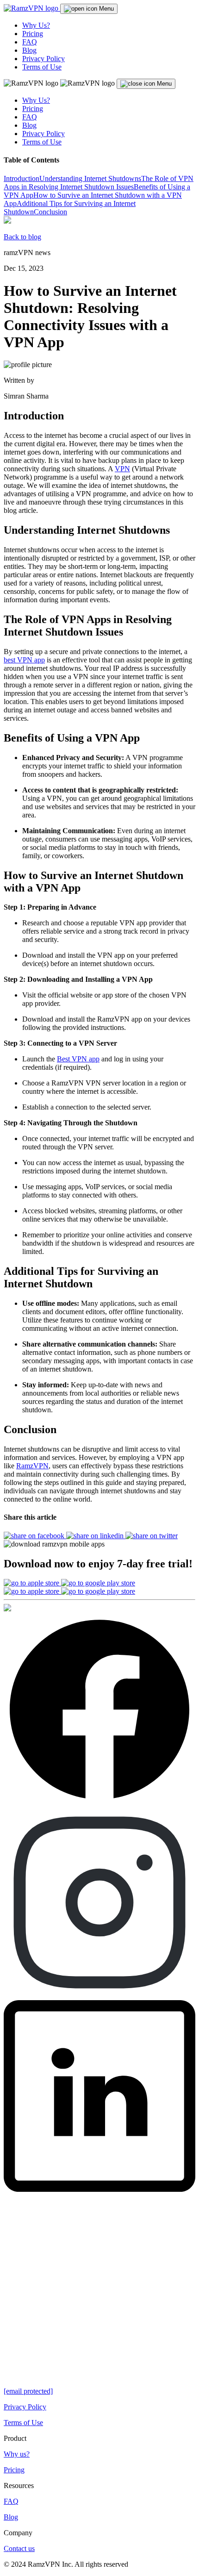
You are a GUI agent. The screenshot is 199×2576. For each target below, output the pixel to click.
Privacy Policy (44, 59)
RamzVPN (32, 1466)
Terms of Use (42, 67)
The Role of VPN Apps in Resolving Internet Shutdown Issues (99, 183)
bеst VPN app (24, 660)
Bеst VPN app (78, 1059)
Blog (29, 50)
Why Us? (36, 25)
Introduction (22, 178)
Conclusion (50, 212)
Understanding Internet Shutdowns (90, 178)
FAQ (30, 42)
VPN (122, 469)
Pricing (33, 34)
